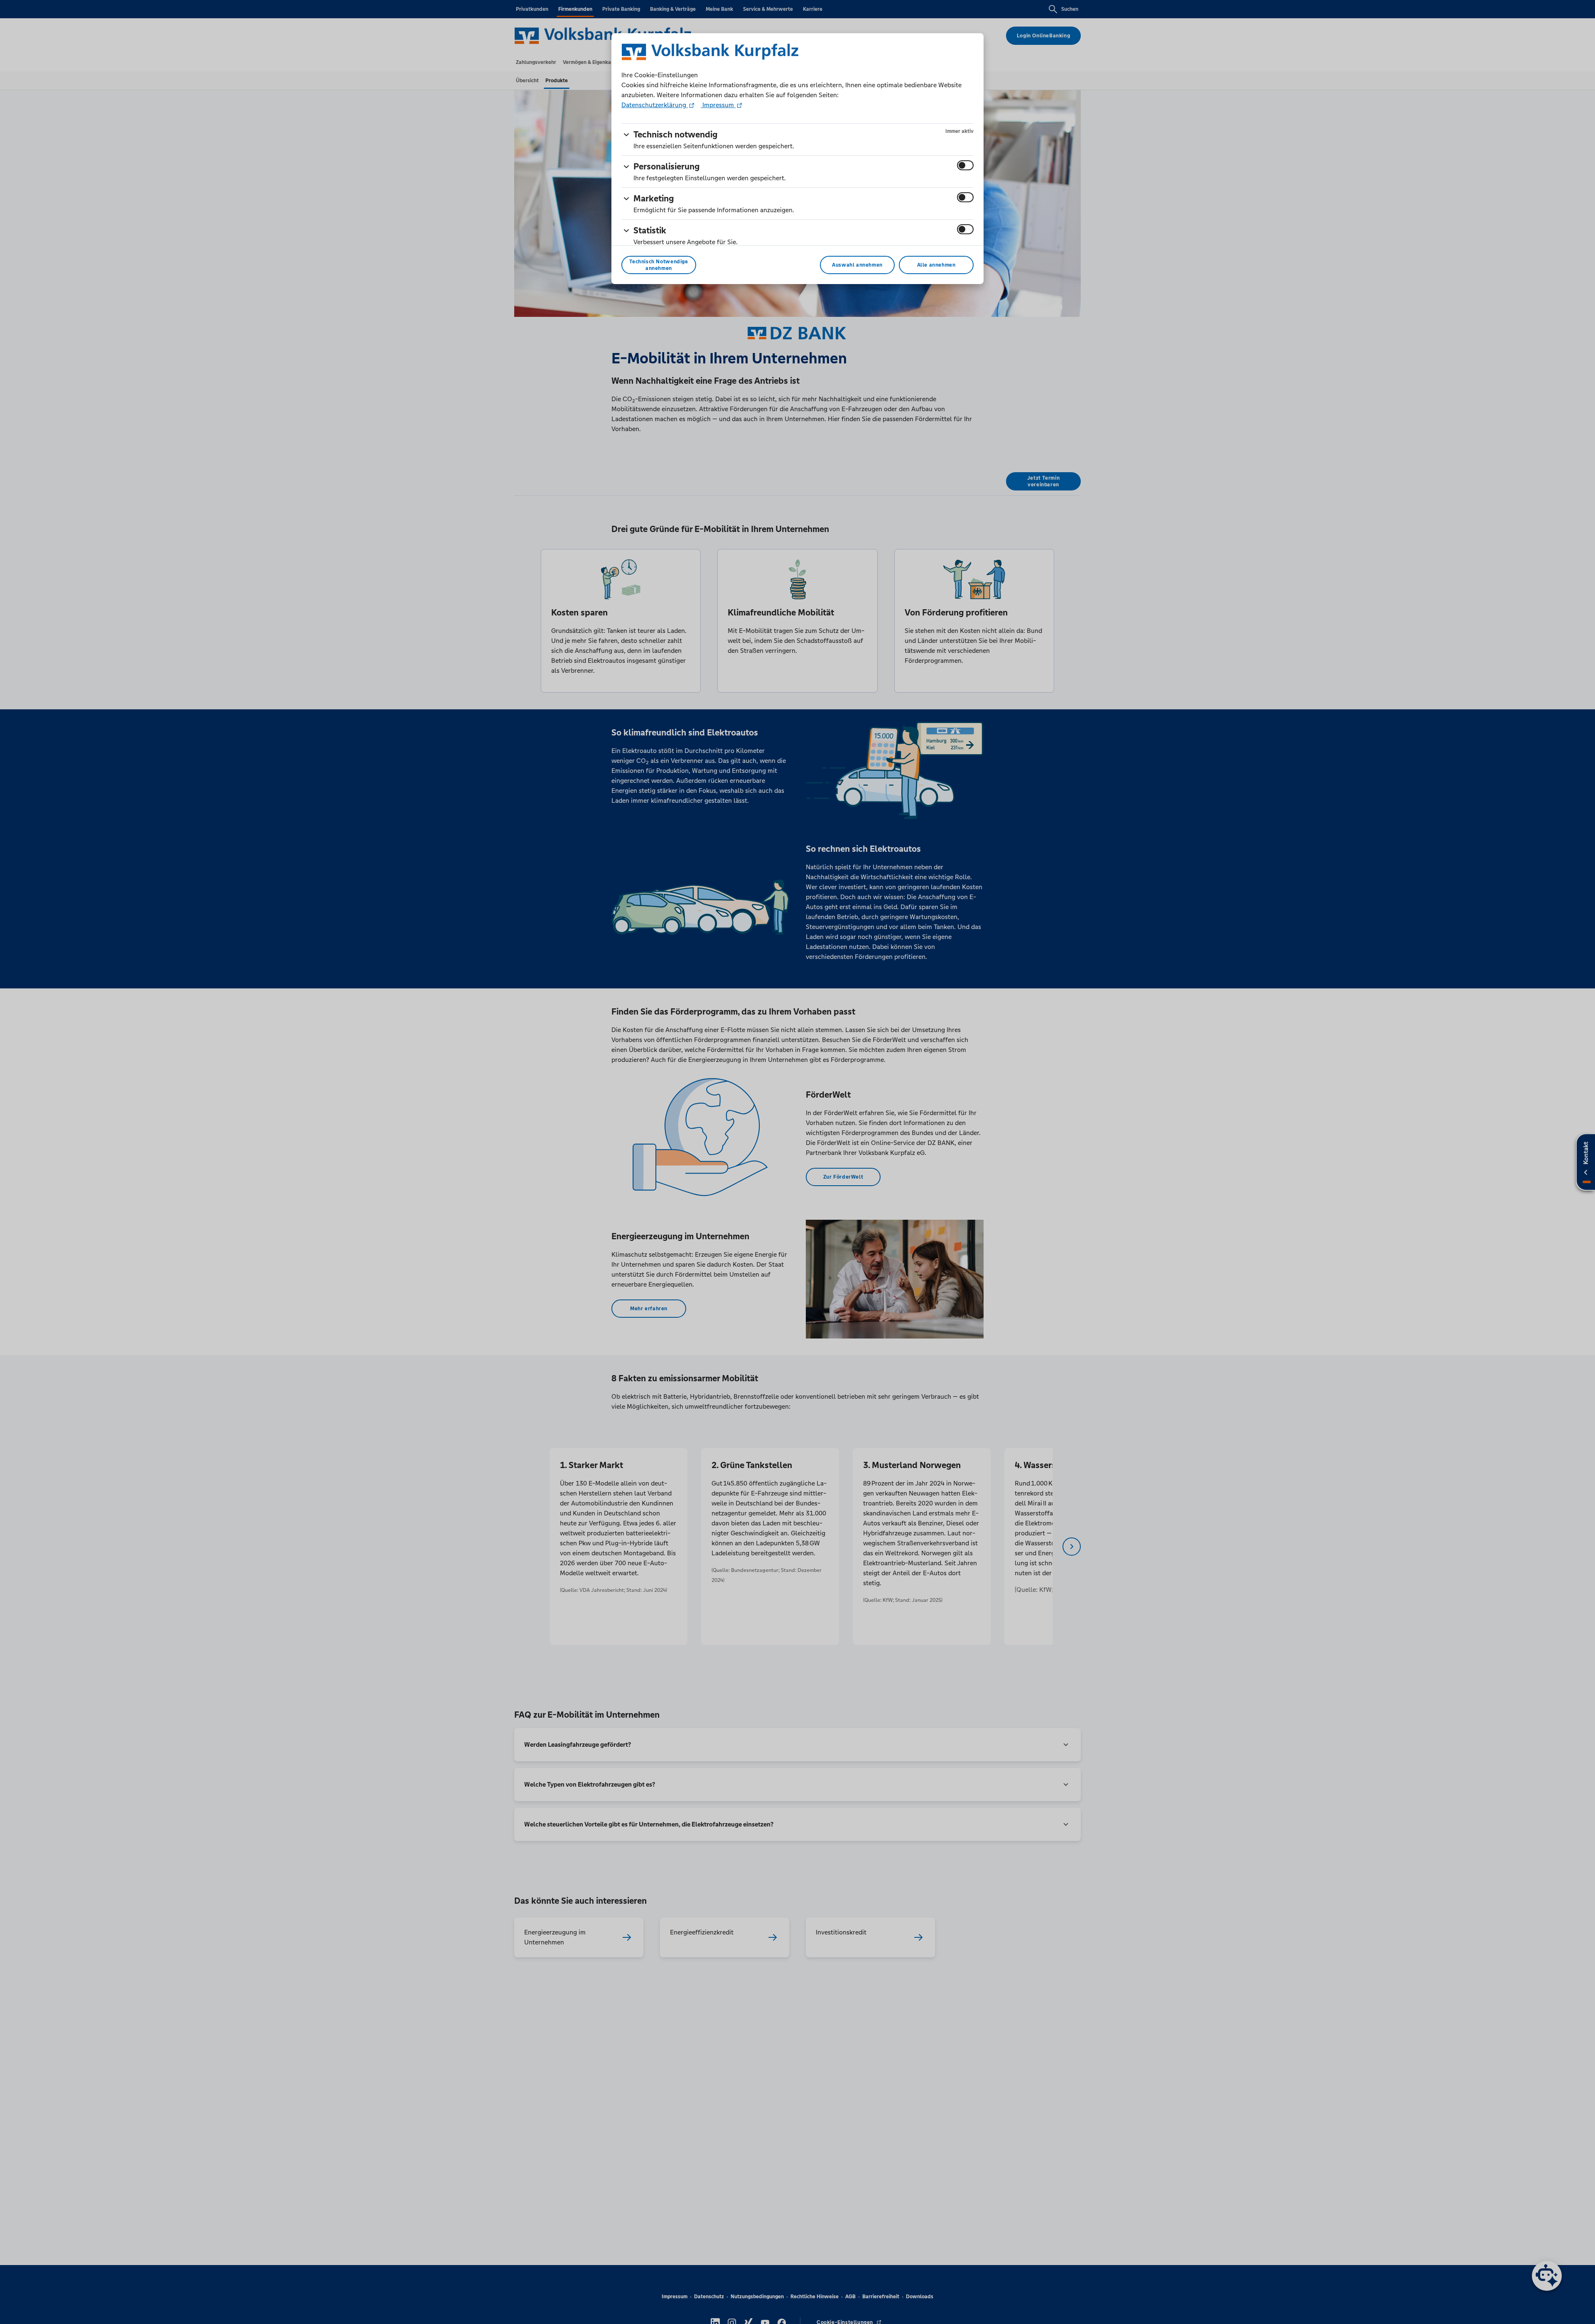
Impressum (718, 105)
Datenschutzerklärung (655, 105)
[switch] (965, 165)
